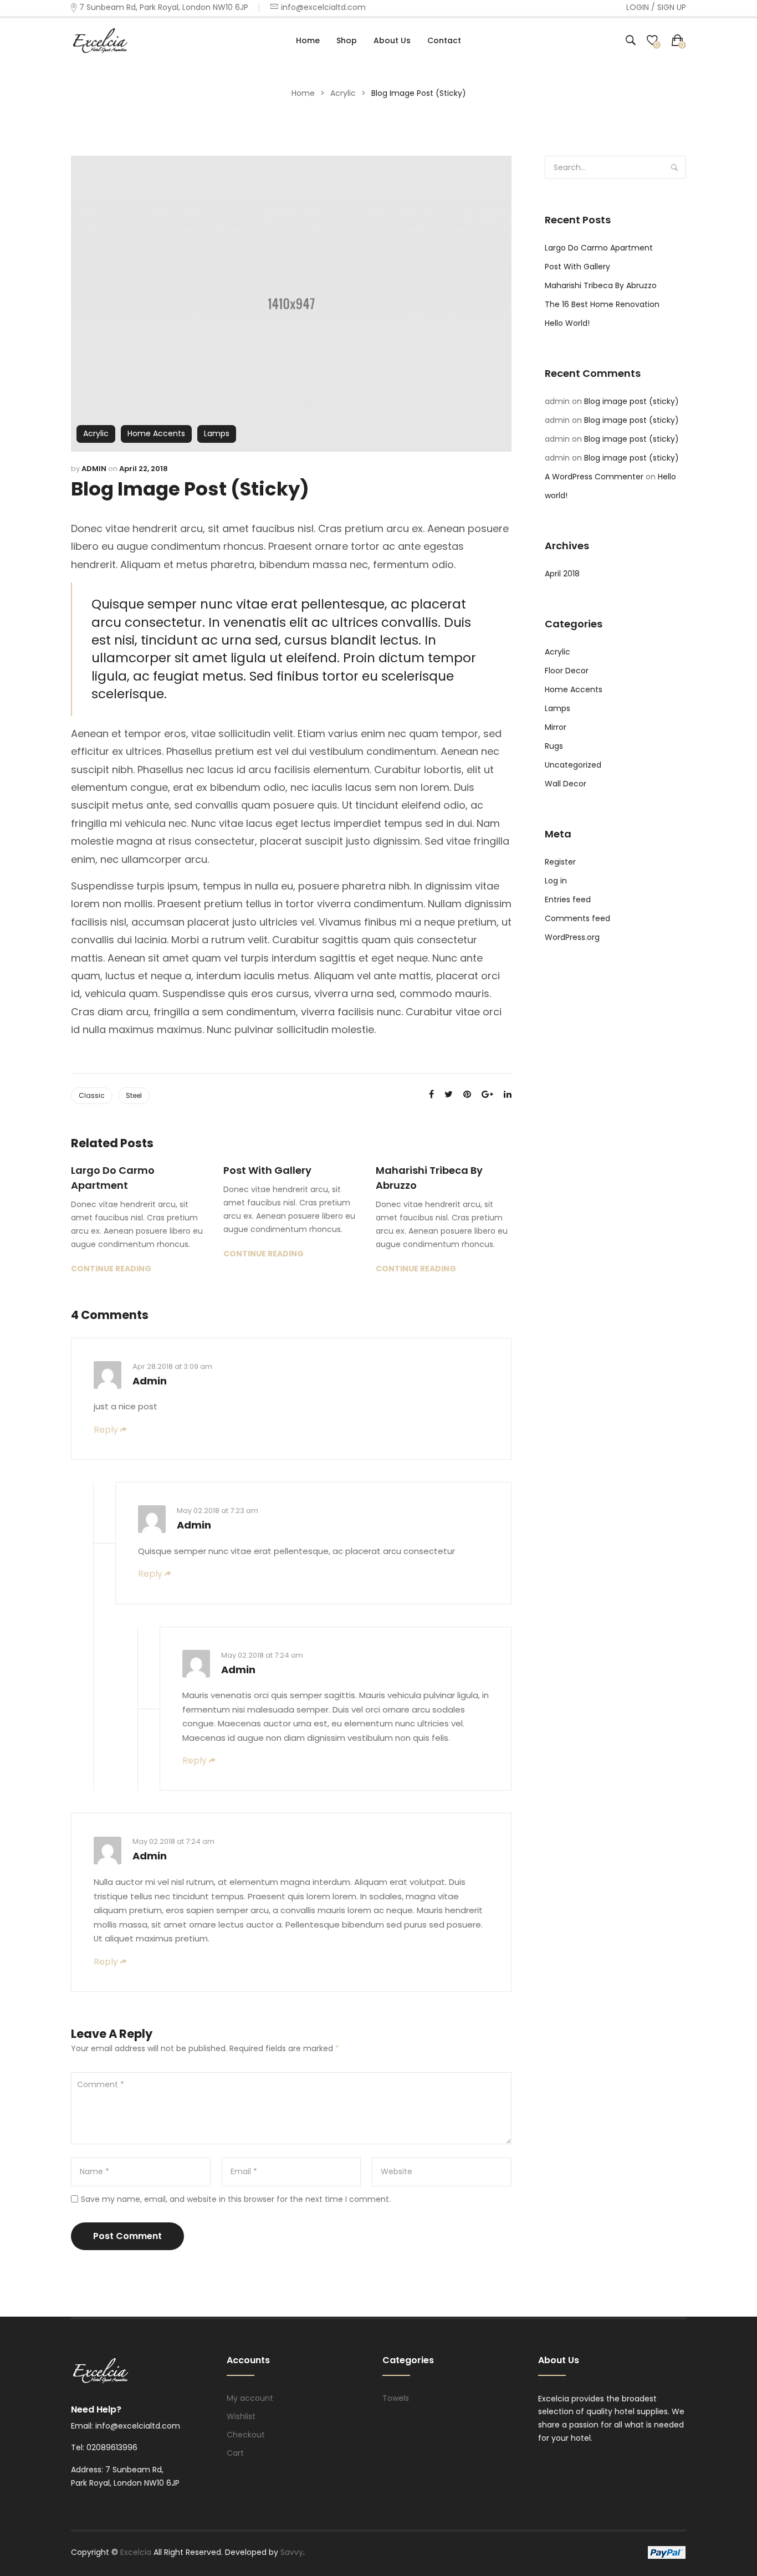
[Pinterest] (467, 1094)
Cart (235, 2453)
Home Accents (156, 433)
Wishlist (241, 2416)
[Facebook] (431, 1094)
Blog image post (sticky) (631, 401)
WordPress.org (572, 937)
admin (94, 469)
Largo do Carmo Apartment (113, 1178)
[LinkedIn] (508, 1094)
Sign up (672, 7)
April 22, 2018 (144, 469)
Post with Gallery (267, 1170)
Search (674, 167)
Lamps (217, 433)
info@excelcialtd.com (323, 7)
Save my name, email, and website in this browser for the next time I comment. (236, 2199)
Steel (134, 1095)
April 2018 (562, 574)
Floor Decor (567, 671)
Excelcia (137, 2552)
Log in (556, 881)
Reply (106, 1430)
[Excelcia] (110, 40)
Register (560, 862)
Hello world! (567, 323)
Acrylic (343, 93)
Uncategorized (573, 765)
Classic (92, 1095)
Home (303, 93)
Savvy (292, 2552)
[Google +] (487, 1094)
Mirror (556, 727)
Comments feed (577, 918)
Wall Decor (566, 784)
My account (250, 2398)
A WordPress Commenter (594, 477)
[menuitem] (308, 40)
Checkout (246, 2435)
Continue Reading (111, 1269)
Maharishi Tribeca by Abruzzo (429, 1178)
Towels (396, 2398)
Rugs (554, 746)
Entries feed (568, 899)
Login (638, 7)
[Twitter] (449, 1094)
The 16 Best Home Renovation (602, 304)
